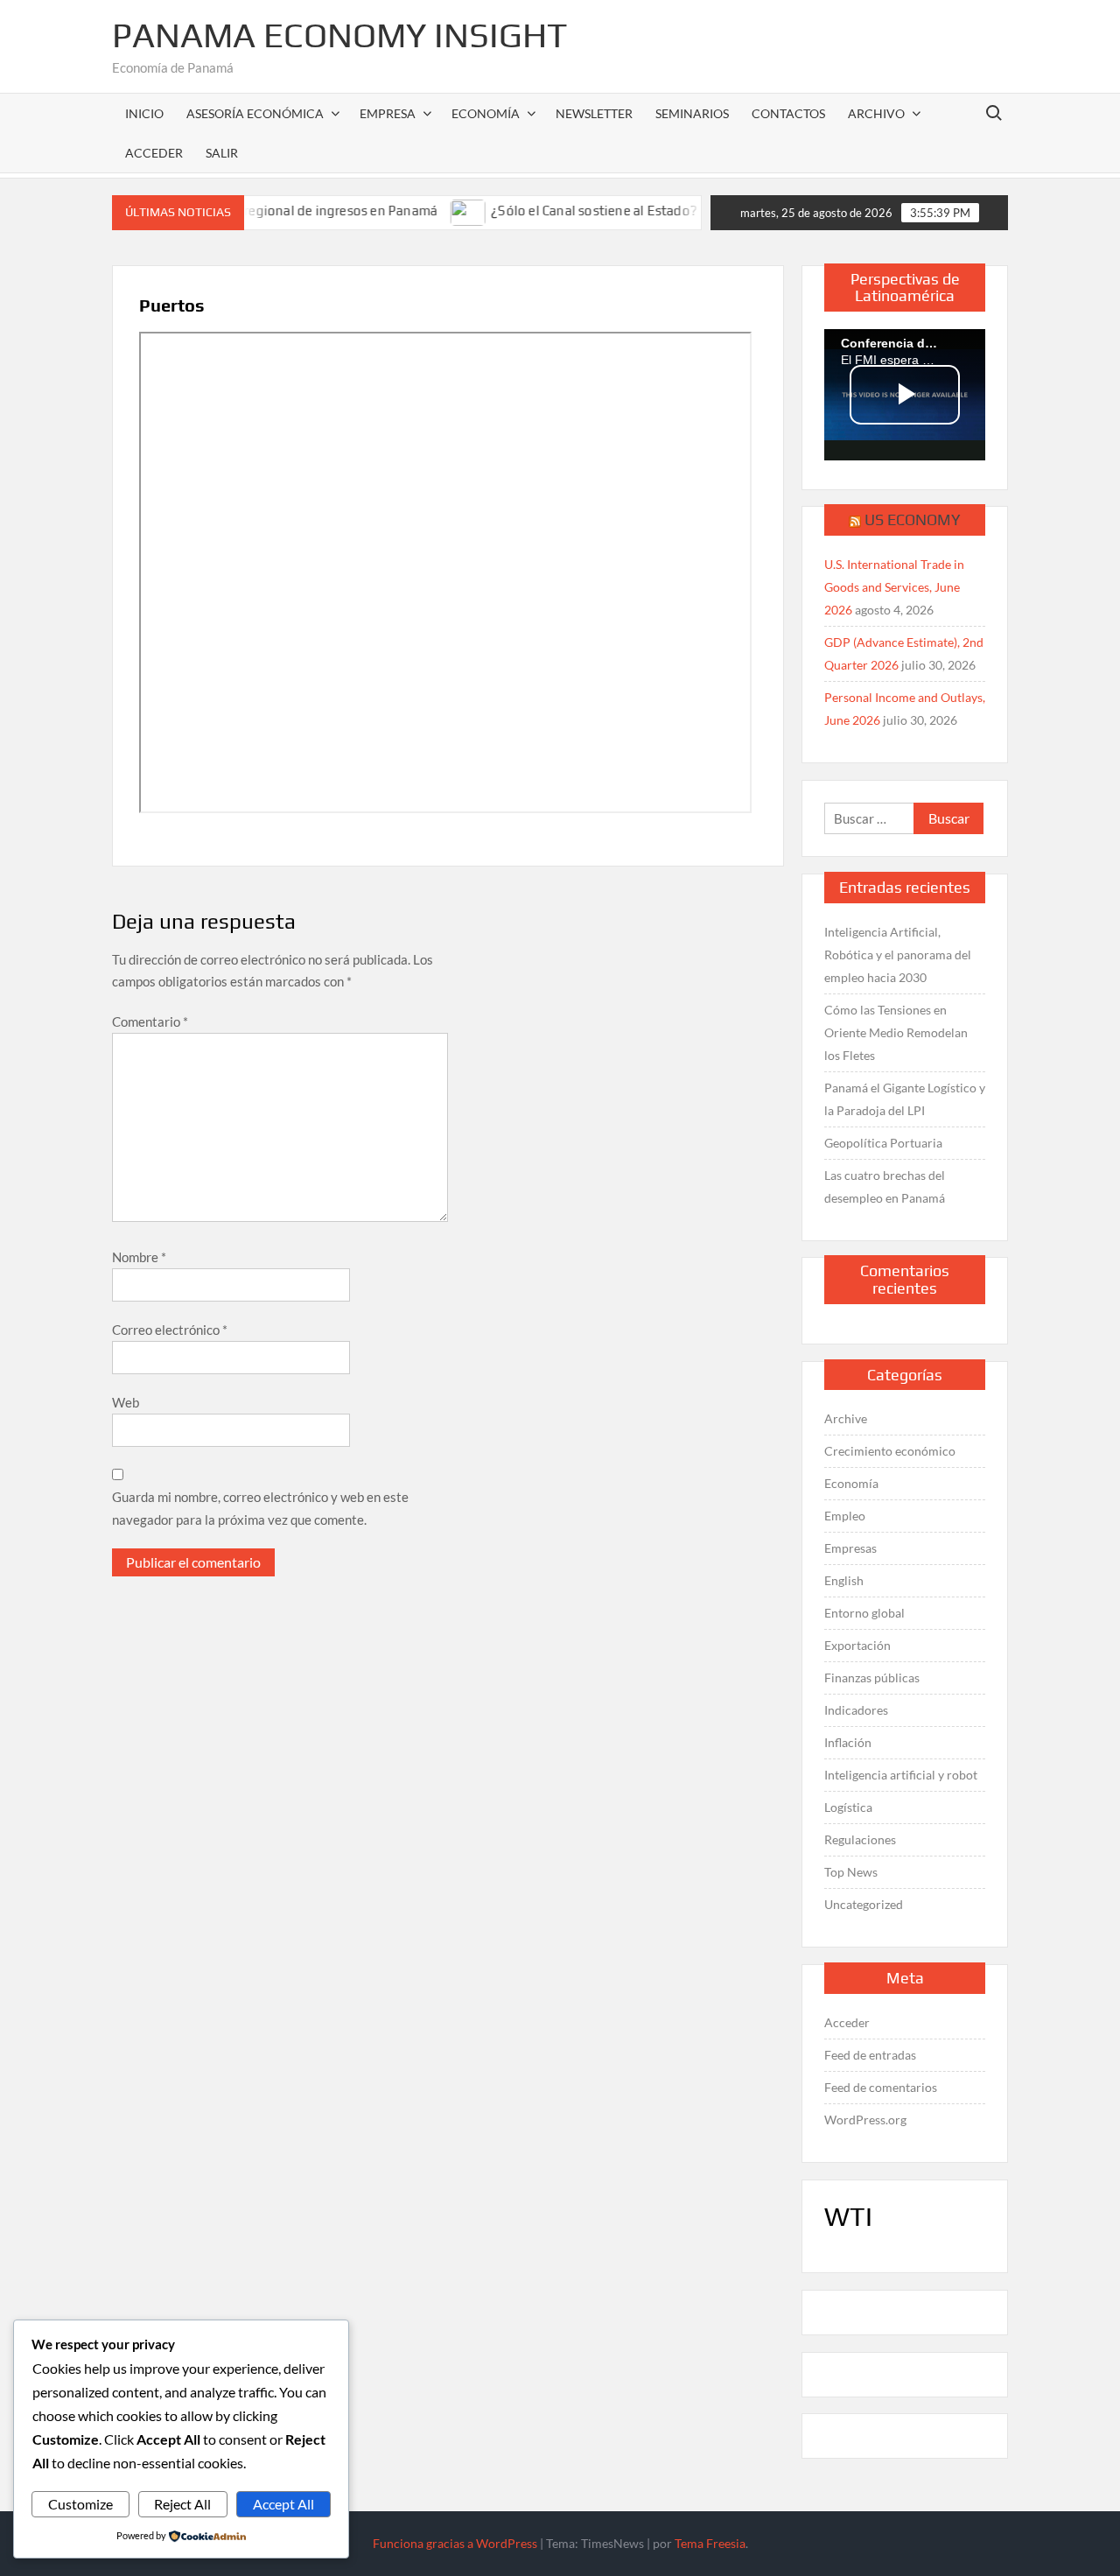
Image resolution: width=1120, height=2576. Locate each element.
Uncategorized (864, 1904)
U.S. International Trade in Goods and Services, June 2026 (894, 587)
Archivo (876, 113)
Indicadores (856, 1710)
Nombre (139, 1257)
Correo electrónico (170, 1330)
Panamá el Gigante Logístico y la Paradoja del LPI (905, 1099)
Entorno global (864, 1613)
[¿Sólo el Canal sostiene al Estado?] (429, 210)
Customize (80, 2504)
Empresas (850, 1548)
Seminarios (692, 113)
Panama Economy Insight (339, 35)
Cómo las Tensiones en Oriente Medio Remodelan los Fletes (896, 1032)
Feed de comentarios (881, 2087)
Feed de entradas (870, 2055)
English (844, 1580)
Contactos (788, 113)
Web (126, 1402)
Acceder (847, 2022)
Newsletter (594, 113)
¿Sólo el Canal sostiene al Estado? (554, 211)
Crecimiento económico (890, 1451)
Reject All (182, 2504)
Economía (486, 113)
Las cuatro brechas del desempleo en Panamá (885, 1186)
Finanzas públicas (872, 1678)
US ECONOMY (913, 519)
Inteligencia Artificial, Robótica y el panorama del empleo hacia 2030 (898, 955)
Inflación (848, 1742)
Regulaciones (860, 1839)
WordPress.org (865, 2120)
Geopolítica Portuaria (883, 1143)
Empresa (388, 113)
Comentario (150, 1021)
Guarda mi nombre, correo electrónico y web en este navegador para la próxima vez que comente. (260, 1508)
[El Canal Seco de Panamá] (689, 210)
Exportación (857, 1645)
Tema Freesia (710, 2543)
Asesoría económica (255, 113)
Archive (846, 1418)
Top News (851, 1872)
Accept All (283, 2504)
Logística (848, 1807)
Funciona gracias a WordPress (455, 2543)
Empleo (845, 1516)
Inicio (144, 113)
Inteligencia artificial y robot (901, 1775)
